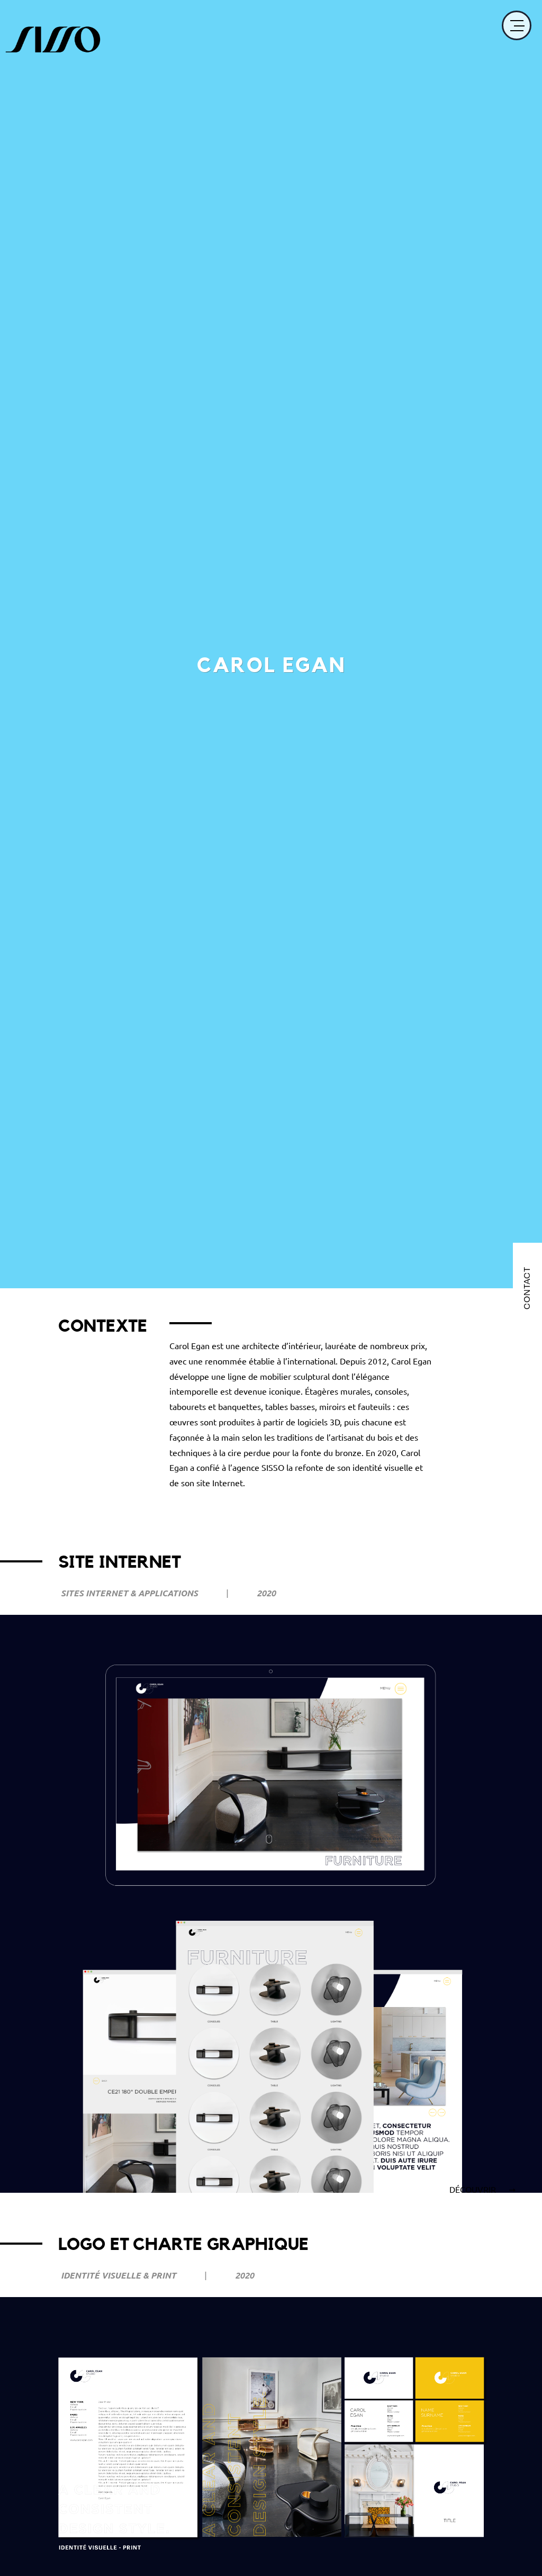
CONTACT (527, 1288)
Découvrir (474, 2189)
